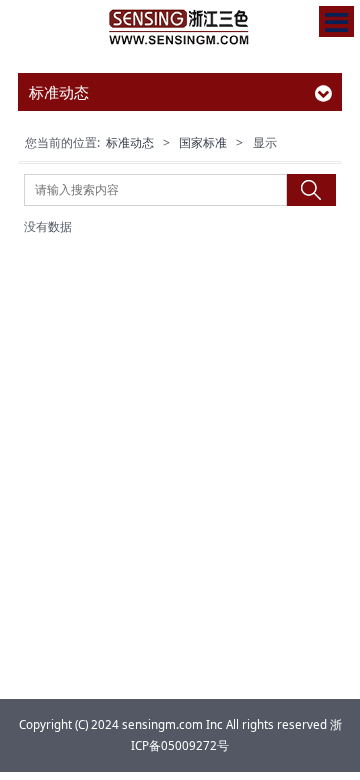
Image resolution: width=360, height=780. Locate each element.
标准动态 (130, 142)
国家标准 (203, 142)
